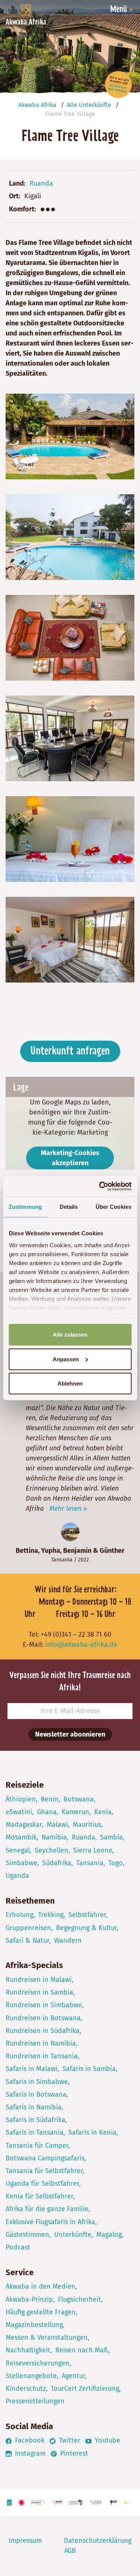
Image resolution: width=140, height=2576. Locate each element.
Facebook (29, 2440)
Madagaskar (24, 1825)
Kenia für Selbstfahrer (39, 2196)
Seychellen (52, 1850)
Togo (116, 1863)
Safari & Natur (27, 1940)
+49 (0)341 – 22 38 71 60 (76, 1634)
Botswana (79, 1799)
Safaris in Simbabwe (37, 2082)
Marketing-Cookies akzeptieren (70, 1158)
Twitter (69, 2440)
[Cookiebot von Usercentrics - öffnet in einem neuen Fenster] (100, 1186)
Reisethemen (30, 1901)
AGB (70, 2551)
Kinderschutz (26, 2389)
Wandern (68, 1940)
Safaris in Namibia (34, 2107)
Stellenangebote (31, 2376)
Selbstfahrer (87, 1915)
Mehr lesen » (68, 1508)
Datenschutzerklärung (98, 2541)
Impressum (25, 2541)
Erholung (19, 1915)
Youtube (107, 2440)
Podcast (18, 2247)
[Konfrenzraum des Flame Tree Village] (70, 738)
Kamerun (75, 1812)
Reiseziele (25, 1785)
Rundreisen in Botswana (43, 2018)
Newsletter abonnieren (70, 1734)
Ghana (47, 1812)
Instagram (29, 2453)
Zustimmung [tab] (25, 1207)
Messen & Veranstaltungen (47, 2337)
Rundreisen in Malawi (39, 1980)
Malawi (57, 1825)
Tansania (62, 1560)
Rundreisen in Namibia (41, 2043)
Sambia (111, 1837)
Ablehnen (70, 1383)
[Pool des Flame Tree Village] (70, 436)
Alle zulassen (70, 1335)
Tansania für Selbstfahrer (44, 2171)
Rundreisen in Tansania (42, 2056)
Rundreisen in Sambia (39, 1992)
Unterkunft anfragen (70, 1051)
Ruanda (41, 183)
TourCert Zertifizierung (85, 2389)
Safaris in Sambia (89, 2069)
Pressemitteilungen (35, 2401)
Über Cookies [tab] (113, 1207)
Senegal (18, 1850)
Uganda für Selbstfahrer (42, 2184)
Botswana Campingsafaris (45, 2158)
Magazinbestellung (34, 2325)
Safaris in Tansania (35, 2132)
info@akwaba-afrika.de (81, 1645)
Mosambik (21, 1837)
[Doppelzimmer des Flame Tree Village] (70, 939)
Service (20, 2272)
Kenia (103, 1812)
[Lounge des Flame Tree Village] (70, 637)
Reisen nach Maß (82, 2350)
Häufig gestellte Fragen (41, 2312)
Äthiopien (21, 1799)
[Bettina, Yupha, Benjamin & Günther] (70, 1532)
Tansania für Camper (37, 2145)
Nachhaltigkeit (28, 2350)
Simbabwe (21, 1863)
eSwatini (19, 1812)
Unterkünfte (73, 2235)
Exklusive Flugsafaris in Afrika (50, 2222)
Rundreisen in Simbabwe (44, 2005)
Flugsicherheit (80, 2299)
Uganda (17, 1876)
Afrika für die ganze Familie (47, 2209)
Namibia (54, 1837)
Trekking (51, 1915)
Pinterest (73, 2453)
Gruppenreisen (28, 1928)
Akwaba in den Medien (41, 2286)
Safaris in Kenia (92, 2132)
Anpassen (66, 1359)
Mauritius (87, 1825)
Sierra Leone (93, 1850)
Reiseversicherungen (38, 2363)
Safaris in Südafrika (35, 2120)
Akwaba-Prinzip (29, 2299)
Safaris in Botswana (36, 2094)
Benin (50, 1799)
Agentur (73, 2376)
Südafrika (57, 1863)
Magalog (109, 2235)
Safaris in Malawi (32, 2069)
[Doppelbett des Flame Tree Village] (70, 839)
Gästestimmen (27, 2235)
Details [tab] (69, 1207)
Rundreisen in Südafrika (43, 2031)
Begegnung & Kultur (86, 1928)
